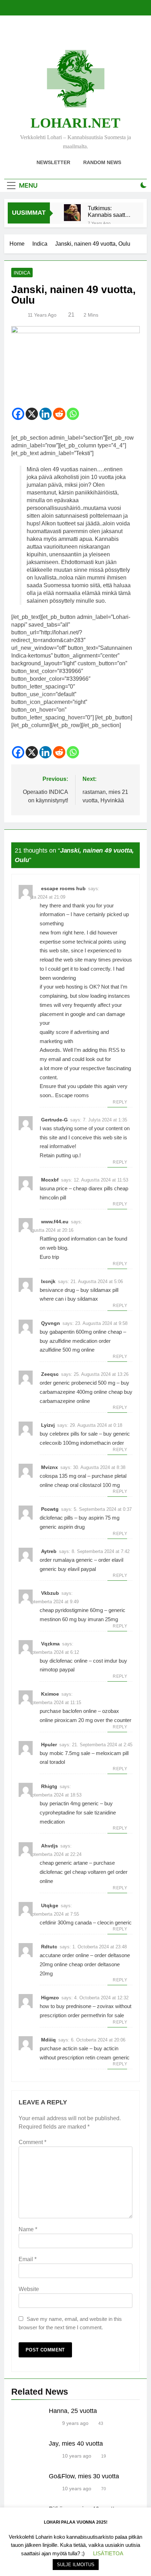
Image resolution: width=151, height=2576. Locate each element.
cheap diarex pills (93, 1188)
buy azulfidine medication (68, 1341)
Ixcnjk (48, 1281)
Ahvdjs (50, 1846)
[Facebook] (18, 414)
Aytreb (49, 1551)
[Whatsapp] (73, 414)
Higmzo (50, 1998)
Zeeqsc (50, 1374)
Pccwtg (50, 1509)
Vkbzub (50, 1593)
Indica (22, 273)
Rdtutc (49, 1947)
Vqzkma (50, 1644)
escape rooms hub (63, 888)
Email (28, 2259)
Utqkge (50, 1905)
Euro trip (49, 1257)
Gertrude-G (54, 1120)
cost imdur (105, 1661)
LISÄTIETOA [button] (108, 2553)
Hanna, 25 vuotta (73, 2411)
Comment (32, 2142)
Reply (120, 1102)
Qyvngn (51, 1323)
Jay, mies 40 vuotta (76, 2444)
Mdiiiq (48, 2040)
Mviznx (50, 1467)
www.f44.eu (55, 1222)
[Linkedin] (45, 414)
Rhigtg (49, 1786)
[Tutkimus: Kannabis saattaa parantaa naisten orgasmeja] (72, 213)
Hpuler (49, 1745)
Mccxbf (50, 1180)
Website (29, 2289)
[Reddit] (59, 414)
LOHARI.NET (75, 123)
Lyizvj (48, 1425)
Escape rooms (72, 1095)
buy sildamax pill (99, 1290)
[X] (32, 414)
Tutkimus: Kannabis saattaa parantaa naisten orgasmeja (110, 212)
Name (28, 2229)
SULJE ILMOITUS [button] (76, 2565)
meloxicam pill (112, 1753)
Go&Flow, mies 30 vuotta (84, 2476)
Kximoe (50, 1694)
